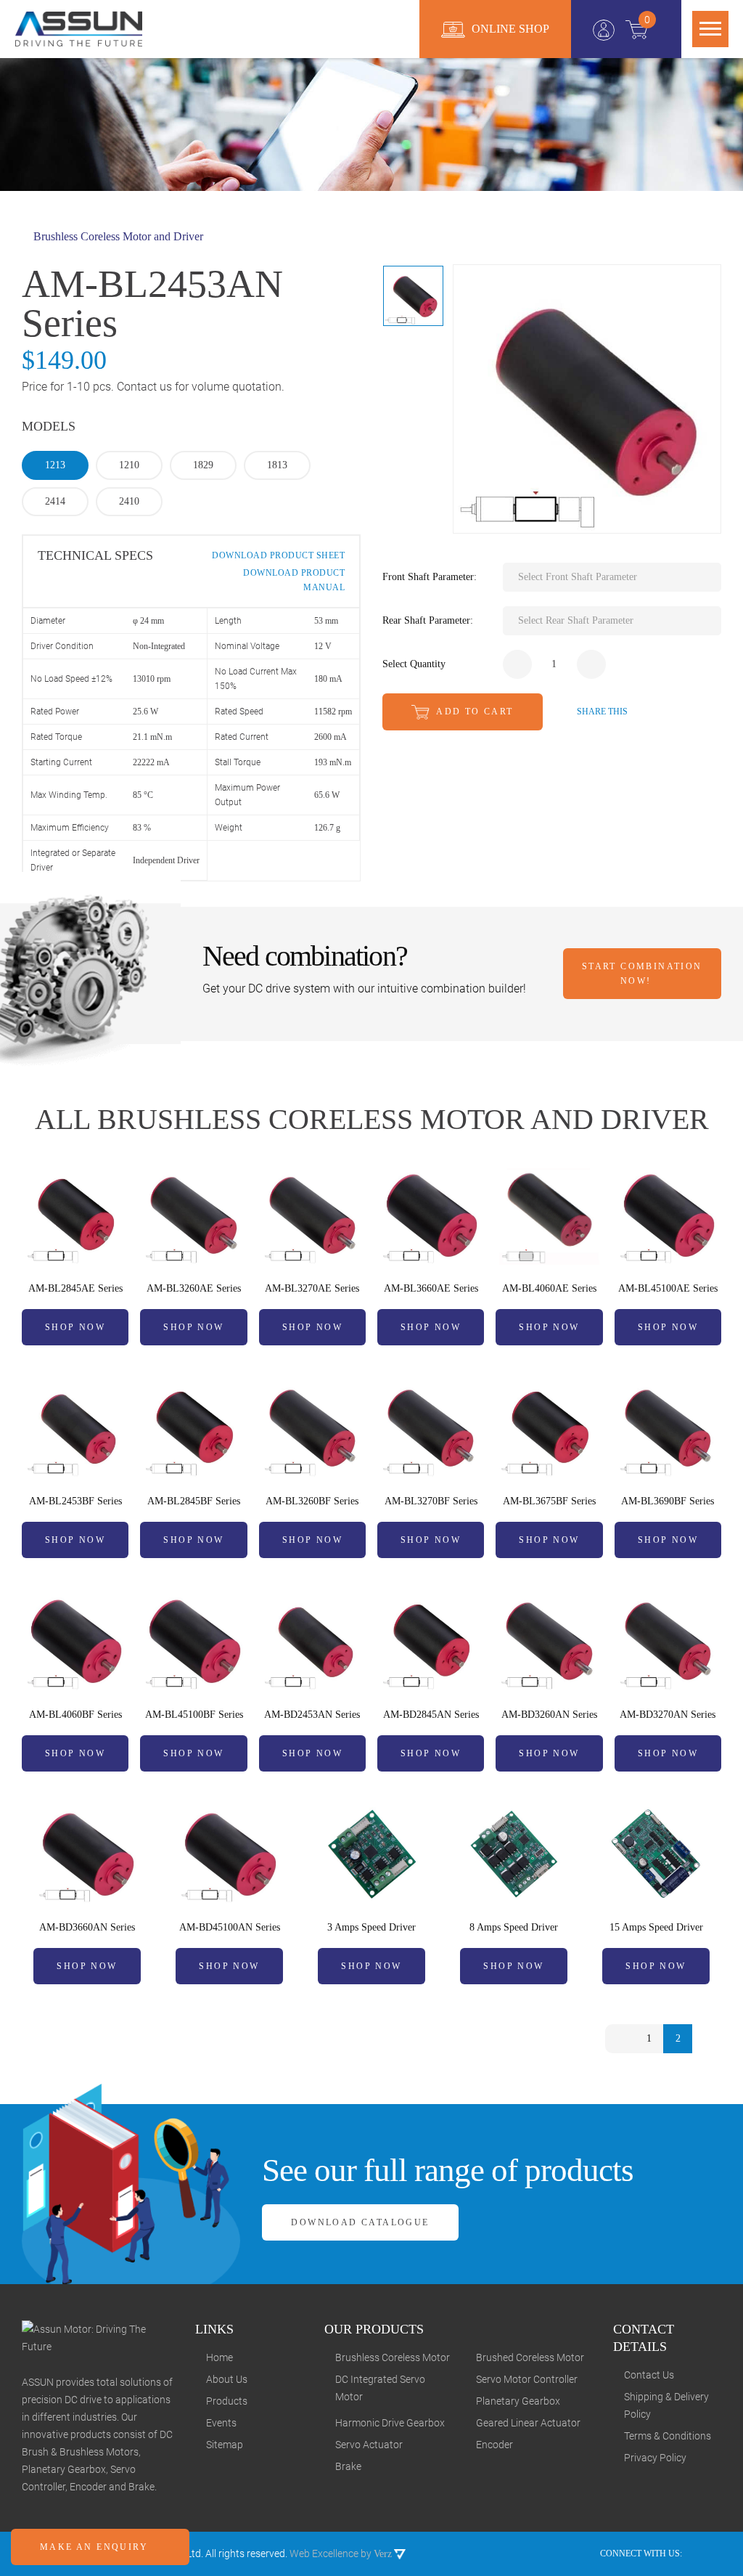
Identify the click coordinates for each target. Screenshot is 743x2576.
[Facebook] (698, 2553)
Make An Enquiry (96, 2547)
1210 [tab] (129, 465)
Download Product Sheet (277, 555)
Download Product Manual (293, 580)
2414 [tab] (55, 501)
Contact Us (649, 2375)
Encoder (494, 2445)
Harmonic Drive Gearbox (390, 2423)
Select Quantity (414, 664)
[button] (612, 577)
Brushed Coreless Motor (530, 2357)
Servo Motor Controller (527, 2379)
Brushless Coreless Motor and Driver (117, 236)
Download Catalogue (360, 2222)
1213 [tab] (55, 465)
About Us (227, 2379)
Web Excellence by (341, 2553)
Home (219, 2357)
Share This (601, 712)
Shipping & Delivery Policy (666, 2405)
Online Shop (509, 29)
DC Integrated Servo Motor (380, 2388)
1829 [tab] (203, 465)
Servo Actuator (369, 2445)
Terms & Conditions (668, 2436)
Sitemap (225, 2445)
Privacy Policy (655, 2458)
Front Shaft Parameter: (430, 577)
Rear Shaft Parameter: (428, 620)
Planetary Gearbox (518, 2401)
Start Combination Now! (642, 974)
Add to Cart (473, 712)
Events (221, 2423)
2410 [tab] (129, 501)
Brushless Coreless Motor (393, 2357)
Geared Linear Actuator (528, 2423)
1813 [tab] (277, 465)
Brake (348, 2466)
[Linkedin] (717, 2553)
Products (227, 2401)
